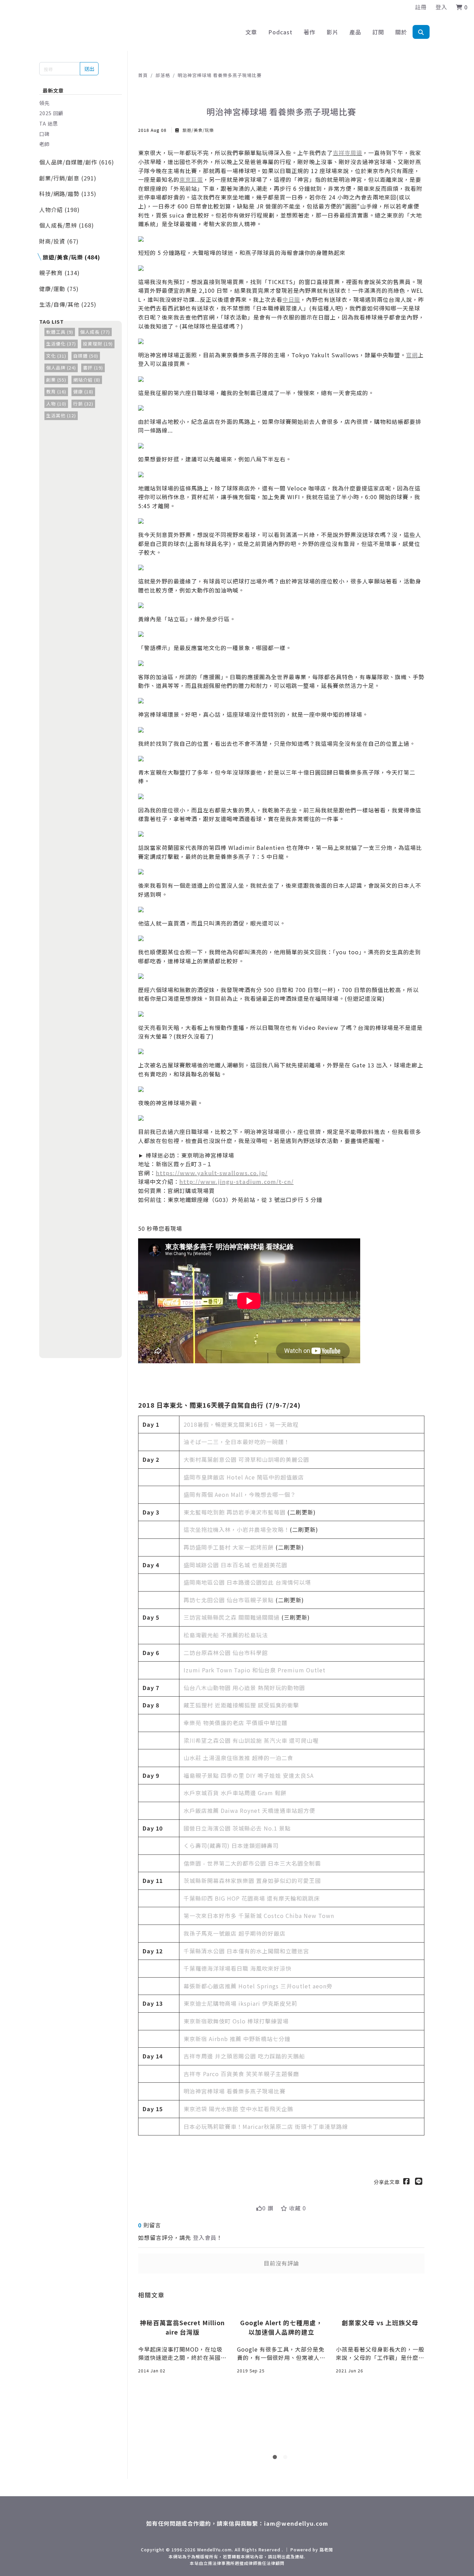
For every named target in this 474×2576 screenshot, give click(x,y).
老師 (44, 144)
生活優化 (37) (61, 344)
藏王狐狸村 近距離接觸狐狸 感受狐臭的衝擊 (241, 1705)
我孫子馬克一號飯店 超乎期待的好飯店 (235, 1933)
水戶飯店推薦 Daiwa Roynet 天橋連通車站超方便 (249, 1810)
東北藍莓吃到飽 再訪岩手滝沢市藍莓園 (235, 1512)
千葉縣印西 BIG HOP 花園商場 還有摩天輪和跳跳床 (252, 1898)
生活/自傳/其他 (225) (68, 304)
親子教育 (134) (60, 273)
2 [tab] (287, 2458)
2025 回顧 (51, 113)
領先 (44, 103)
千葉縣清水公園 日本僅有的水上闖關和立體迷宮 (246, 1951)
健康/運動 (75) (59, 289)
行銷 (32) (83, 404)
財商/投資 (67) (59, 241)
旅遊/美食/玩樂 (197, 130)
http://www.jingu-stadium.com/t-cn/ (236, 1182)
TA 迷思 (49, 123)
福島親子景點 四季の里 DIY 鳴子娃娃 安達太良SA (249, 1775)
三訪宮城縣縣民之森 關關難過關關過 (232, 1617)
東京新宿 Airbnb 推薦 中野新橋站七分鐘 (237, 2039)
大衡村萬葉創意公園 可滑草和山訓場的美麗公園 (246, 1459)
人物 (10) (56, 404)
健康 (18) (83, 391)
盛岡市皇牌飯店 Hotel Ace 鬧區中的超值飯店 (244, 1477)
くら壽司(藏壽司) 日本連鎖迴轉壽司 (231, 1845)
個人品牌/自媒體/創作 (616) (77, 162)
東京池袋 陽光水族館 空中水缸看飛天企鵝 (238, 2109)
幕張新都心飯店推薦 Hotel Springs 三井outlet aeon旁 (258, 1986)
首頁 (143, 75)
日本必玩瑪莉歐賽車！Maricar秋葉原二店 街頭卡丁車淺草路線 (266, 2126)
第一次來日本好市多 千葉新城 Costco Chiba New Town (259, 1916)
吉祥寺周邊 (348, 153)
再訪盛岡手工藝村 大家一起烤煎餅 (229, 1547)
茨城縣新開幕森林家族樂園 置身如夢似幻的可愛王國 (252, 1880)
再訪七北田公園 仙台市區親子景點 (229, 1600)
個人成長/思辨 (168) (67, 225)
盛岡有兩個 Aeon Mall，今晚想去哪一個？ (240, 1494)
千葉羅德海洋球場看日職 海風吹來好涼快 (238, 1968)
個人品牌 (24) (61, 368)
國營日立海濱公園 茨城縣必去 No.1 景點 (237, 1828)
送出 (89, 69)
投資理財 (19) (98, 344)
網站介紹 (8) (87, 380)
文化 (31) (56, 356)
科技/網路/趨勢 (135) (68, 194)
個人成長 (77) (95, 332)
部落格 (163, 75)
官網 (412, 355)
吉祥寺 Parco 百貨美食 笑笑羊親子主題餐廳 (241, 2074)
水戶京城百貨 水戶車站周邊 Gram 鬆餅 (235, 1793)
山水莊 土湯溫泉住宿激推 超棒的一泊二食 (238, 1758)
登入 (441, 7)
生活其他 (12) (61, 415)
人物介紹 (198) (60, 210)
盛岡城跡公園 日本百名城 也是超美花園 (235, 1565)
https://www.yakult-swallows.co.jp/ (212, 1173)
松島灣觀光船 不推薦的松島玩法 (226, 1635)
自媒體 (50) (86, 356)
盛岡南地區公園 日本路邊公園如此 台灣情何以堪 (247, 1582)
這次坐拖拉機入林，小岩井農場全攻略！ (237, 1529)
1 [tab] (276, 2458)
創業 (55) (56, 380)
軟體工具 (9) (60, 332)
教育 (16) (56, 391)
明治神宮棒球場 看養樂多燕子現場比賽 (220, 75)
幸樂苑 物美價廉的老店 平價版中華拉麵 (235, 1723)
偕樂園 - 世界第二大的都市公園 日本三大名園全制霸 (252, 1863)
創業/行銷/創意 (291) (68, 178)
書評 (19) (93, 368)
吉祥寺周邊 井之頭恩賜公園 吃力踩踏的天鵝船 (244, 2056)
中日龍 (291, 299)
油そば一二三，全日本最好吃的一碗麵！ (237, 1442)
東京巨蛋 (191, 179)
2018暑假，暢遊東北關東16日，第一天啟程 (241, 1424)
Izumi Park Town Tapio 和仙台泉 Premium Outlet (255, 1670)
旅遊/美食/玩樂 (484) (71, 257)
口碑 (44, 134)
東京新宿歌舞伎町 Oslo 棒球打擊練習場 (236, 2021)
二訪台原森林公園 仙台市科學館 (226, 1653)
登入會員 (205, 2237)
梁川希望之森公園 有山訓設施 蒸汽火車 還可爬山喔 (251, 1740)
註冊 (421, 7)
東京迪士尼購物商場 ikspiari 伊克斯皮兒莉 (240, 2003)
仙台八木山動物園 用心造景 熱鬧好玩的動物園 (244, 1688)
